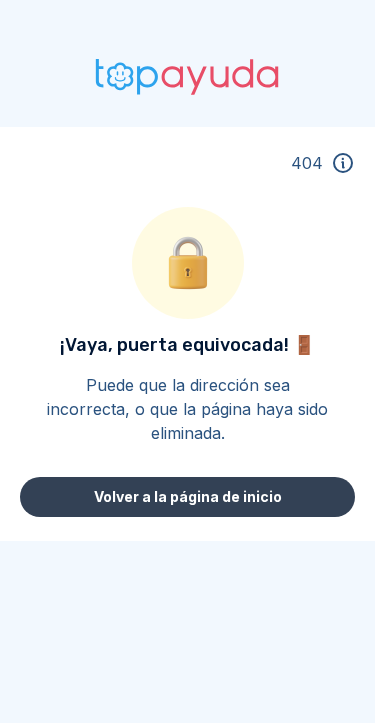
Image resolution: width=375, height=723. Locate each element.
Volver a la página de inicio (188, 496)
